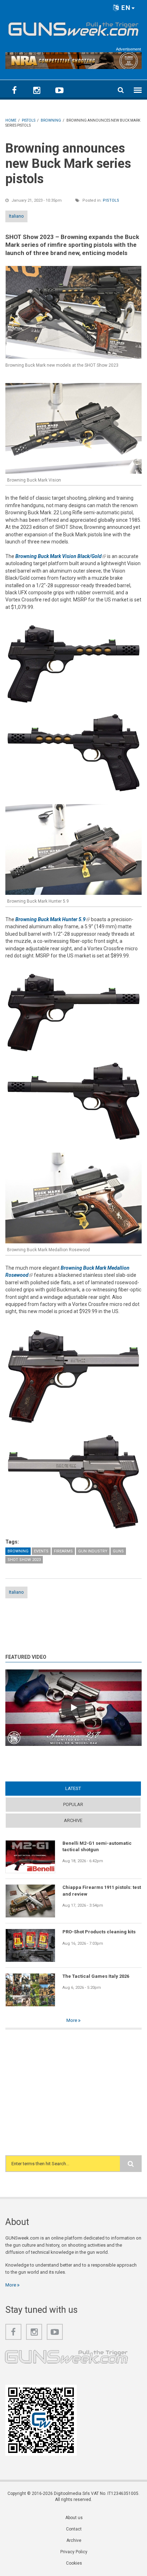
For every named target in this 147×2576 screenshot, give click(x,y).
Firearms (63, 1551)
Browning (18, 1551)
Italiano (16, 216)
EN (125, 8)
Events (41, 1551)
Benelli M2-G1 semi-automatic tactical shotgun (97, 1846)
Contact (74, 2529)
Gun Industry (93, 1551)
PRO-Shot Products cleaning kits (99, 1932)
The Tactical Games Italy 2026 (96, 1976)
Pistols (111, 200)
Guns (118, 1551)
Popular (73, 1804)
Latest (87, 1788)
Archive (73, 1820)
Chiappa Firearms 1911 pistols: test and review (102, 1890)
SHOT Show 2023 (24, 1560)
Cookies (74, 2563)
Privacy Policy (74, 2552)
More (72, 2020)
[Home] (73, 28)
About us (74, 2518)
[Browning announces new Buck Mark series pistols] (73, 312)
